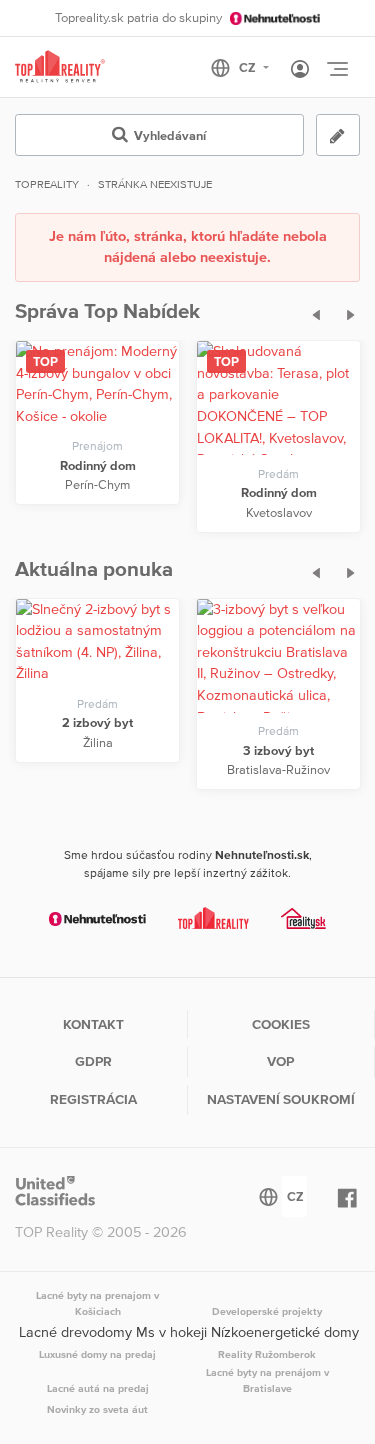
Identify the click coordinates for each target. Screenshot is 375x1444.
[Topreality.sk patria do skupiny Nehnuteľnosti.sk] (97, 918)
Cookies (281, 1024)
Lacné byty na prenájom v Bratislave (267, 1380)
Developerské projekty (267, 1311)
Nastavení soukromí (281, 1099)
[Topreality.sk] (60, 67)
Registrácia (93, 1099)
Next (346, 312)
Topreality (47, 184)
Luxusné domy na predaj (97, 1354)
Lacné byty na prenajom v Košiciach (97, 1303)
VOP (280, 1061)
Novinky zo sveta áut (97, 1409)
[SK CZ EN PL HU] (248, 68)
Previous (310, 312)
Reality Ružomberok (267, 1354)
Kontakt (93, 1024)
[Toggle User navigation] (300, 70)
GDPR (93, 1061)
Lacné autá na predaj (98, 1388)
